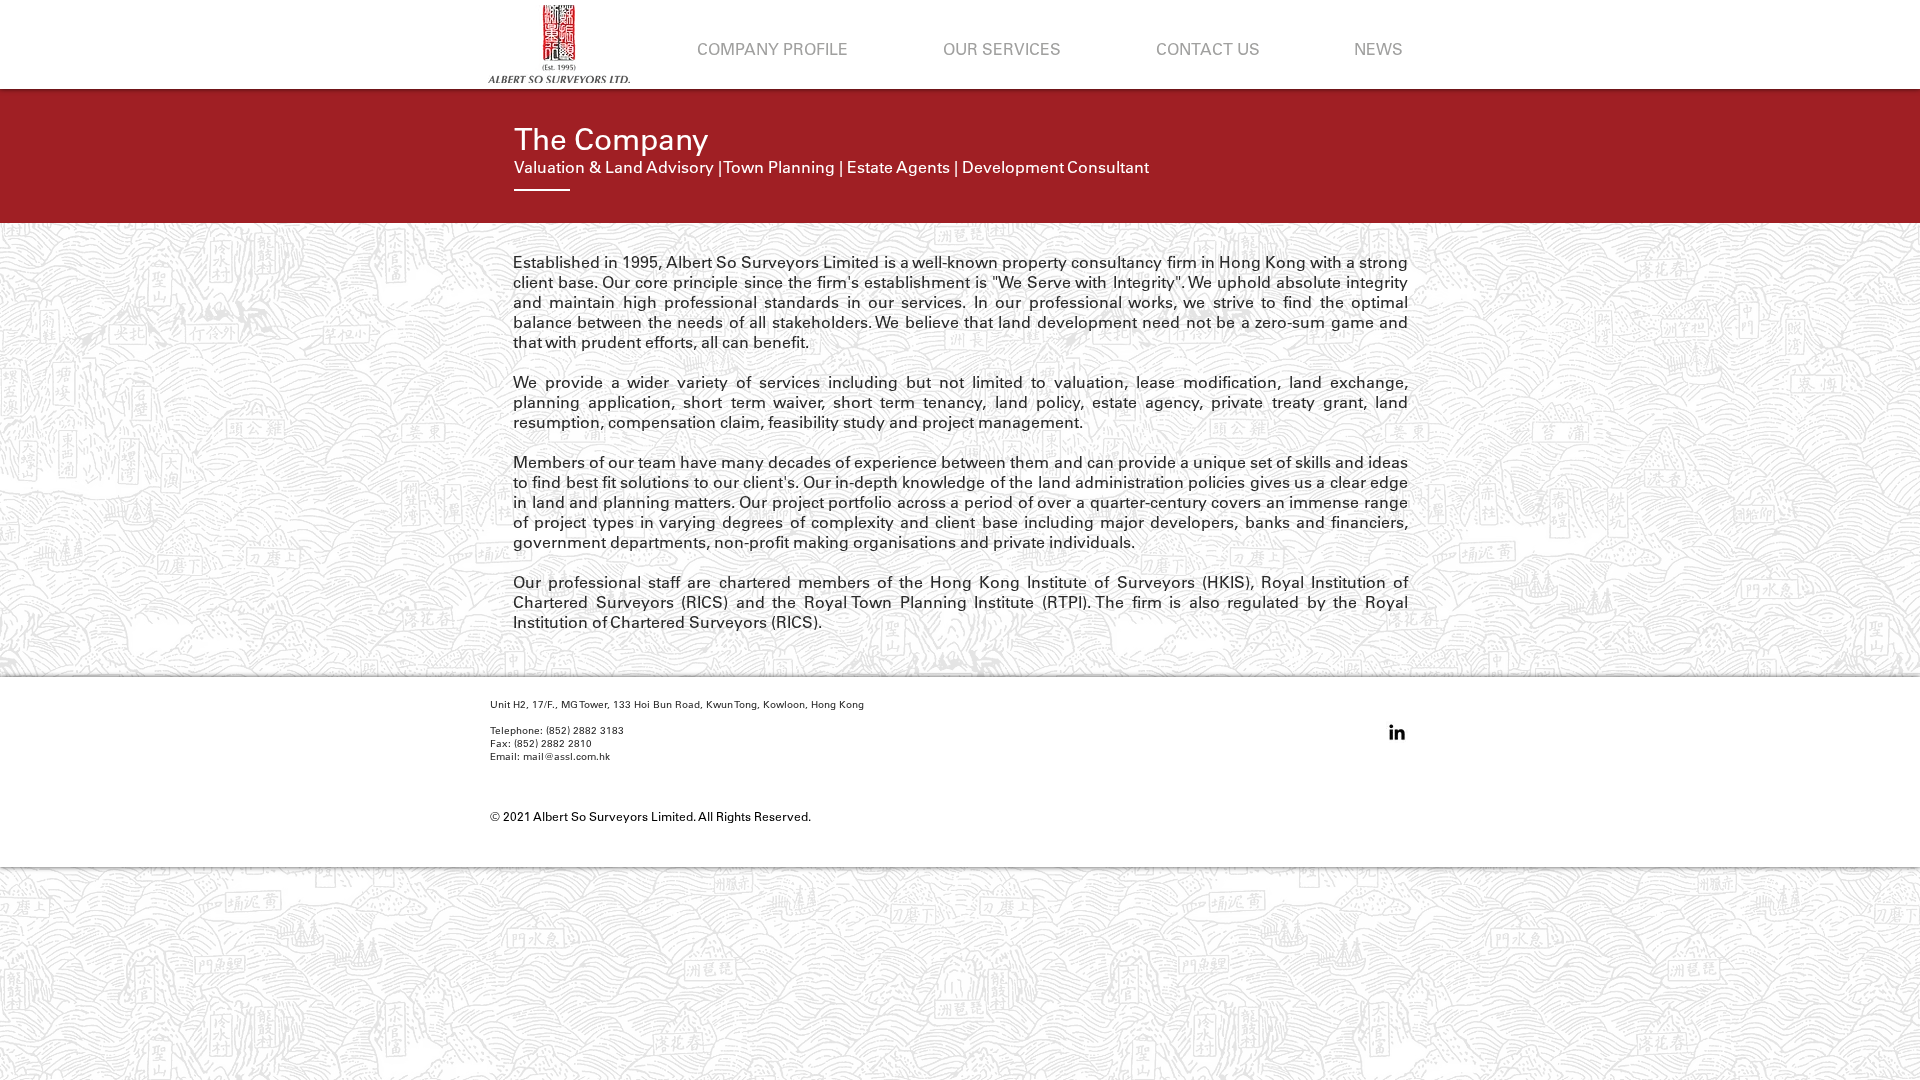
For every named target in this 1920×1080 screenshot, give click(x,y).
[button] (772, 49)
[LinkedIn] (1397, 732)
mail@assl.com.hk (566, 756)
